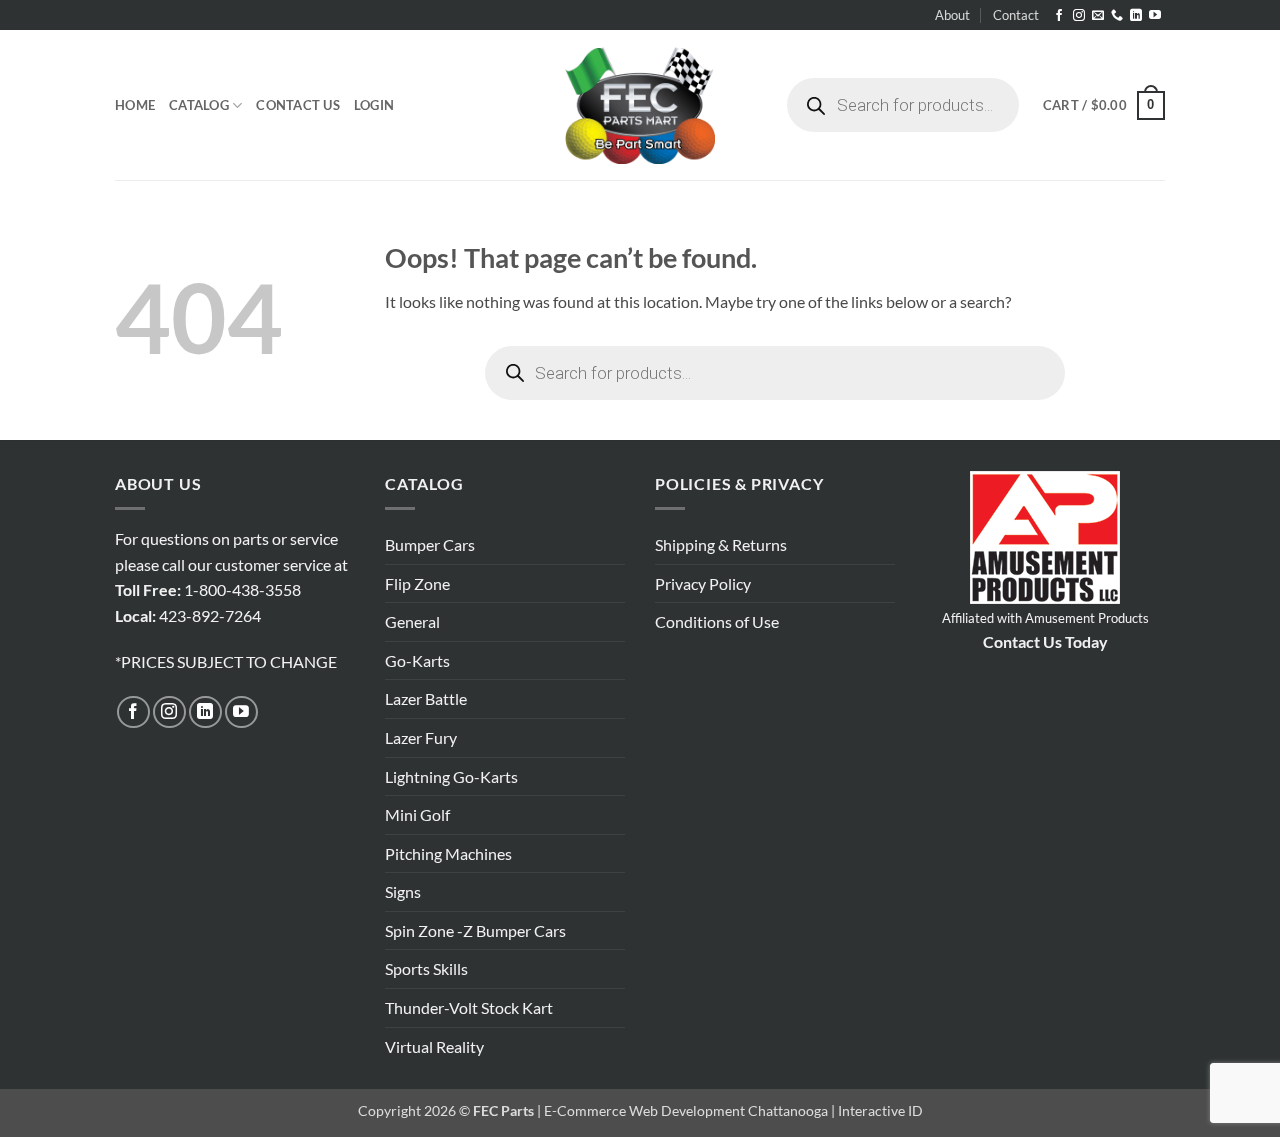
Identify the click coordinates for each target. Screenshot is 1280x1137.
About (952, 15)
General (412, 621)
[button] (374, 105)
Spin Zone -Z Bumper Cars (475, 930)
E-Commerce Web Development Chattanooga (686, 1110)
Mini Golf (417, 814)
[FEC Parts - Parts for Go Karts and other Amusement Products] (640, 105)
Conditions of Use (717, 621)
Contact (1016, 15)
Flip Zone (417, 583)
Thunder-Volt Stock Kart (469, 1007)
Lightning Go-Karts (451, 776)
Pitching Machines (448, 853)
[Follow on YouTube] (1155, 16)
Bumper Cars (430, 544)
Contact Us (298, 105)
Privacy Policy (703, 583)
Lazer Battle (426, 698)
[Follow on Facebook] (1059, 16)
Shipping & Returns (721, 544)
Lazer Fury (421, 737)
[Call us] (1117, 16)
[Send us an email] (1098, 16)
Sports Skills (426, 968)
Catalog (199, 105)
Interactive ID (880, 1110)
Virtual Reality (434, 1046)
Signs (403, 891)
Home (135, 105)
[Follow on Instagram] (1079, 16)
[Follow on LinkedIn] (1136, 16)
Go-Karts (417, 660)
